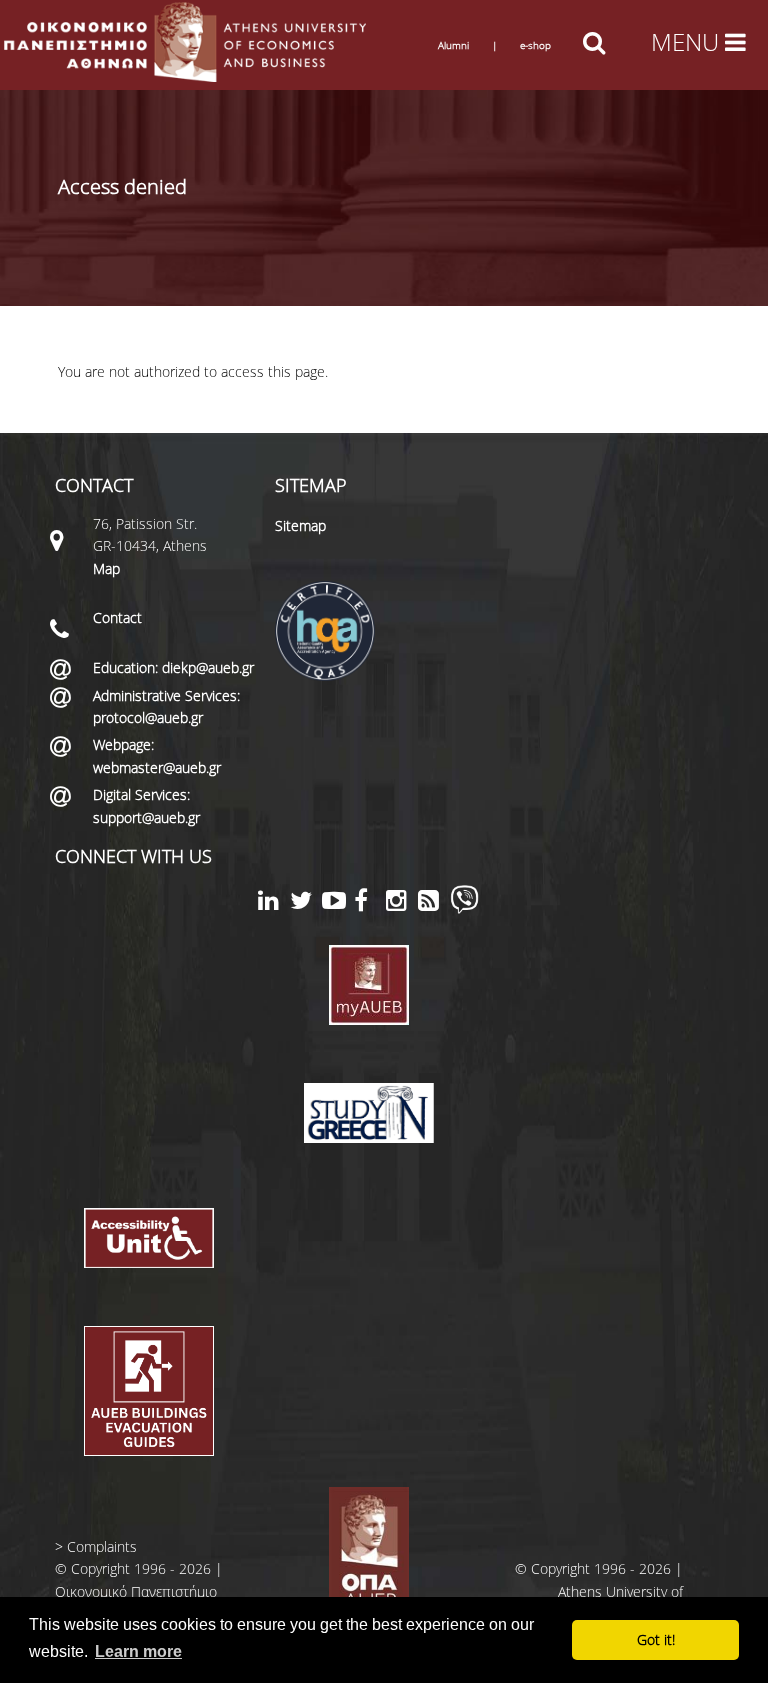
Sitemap (300, 525)
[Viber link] (464, 908)
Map (106, 568)
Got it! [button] (656, 1639)
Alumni (453, 45)
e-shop (535, 45)
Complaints (102, 1546)
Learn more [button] (138, 1651)
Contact (117, 617)
